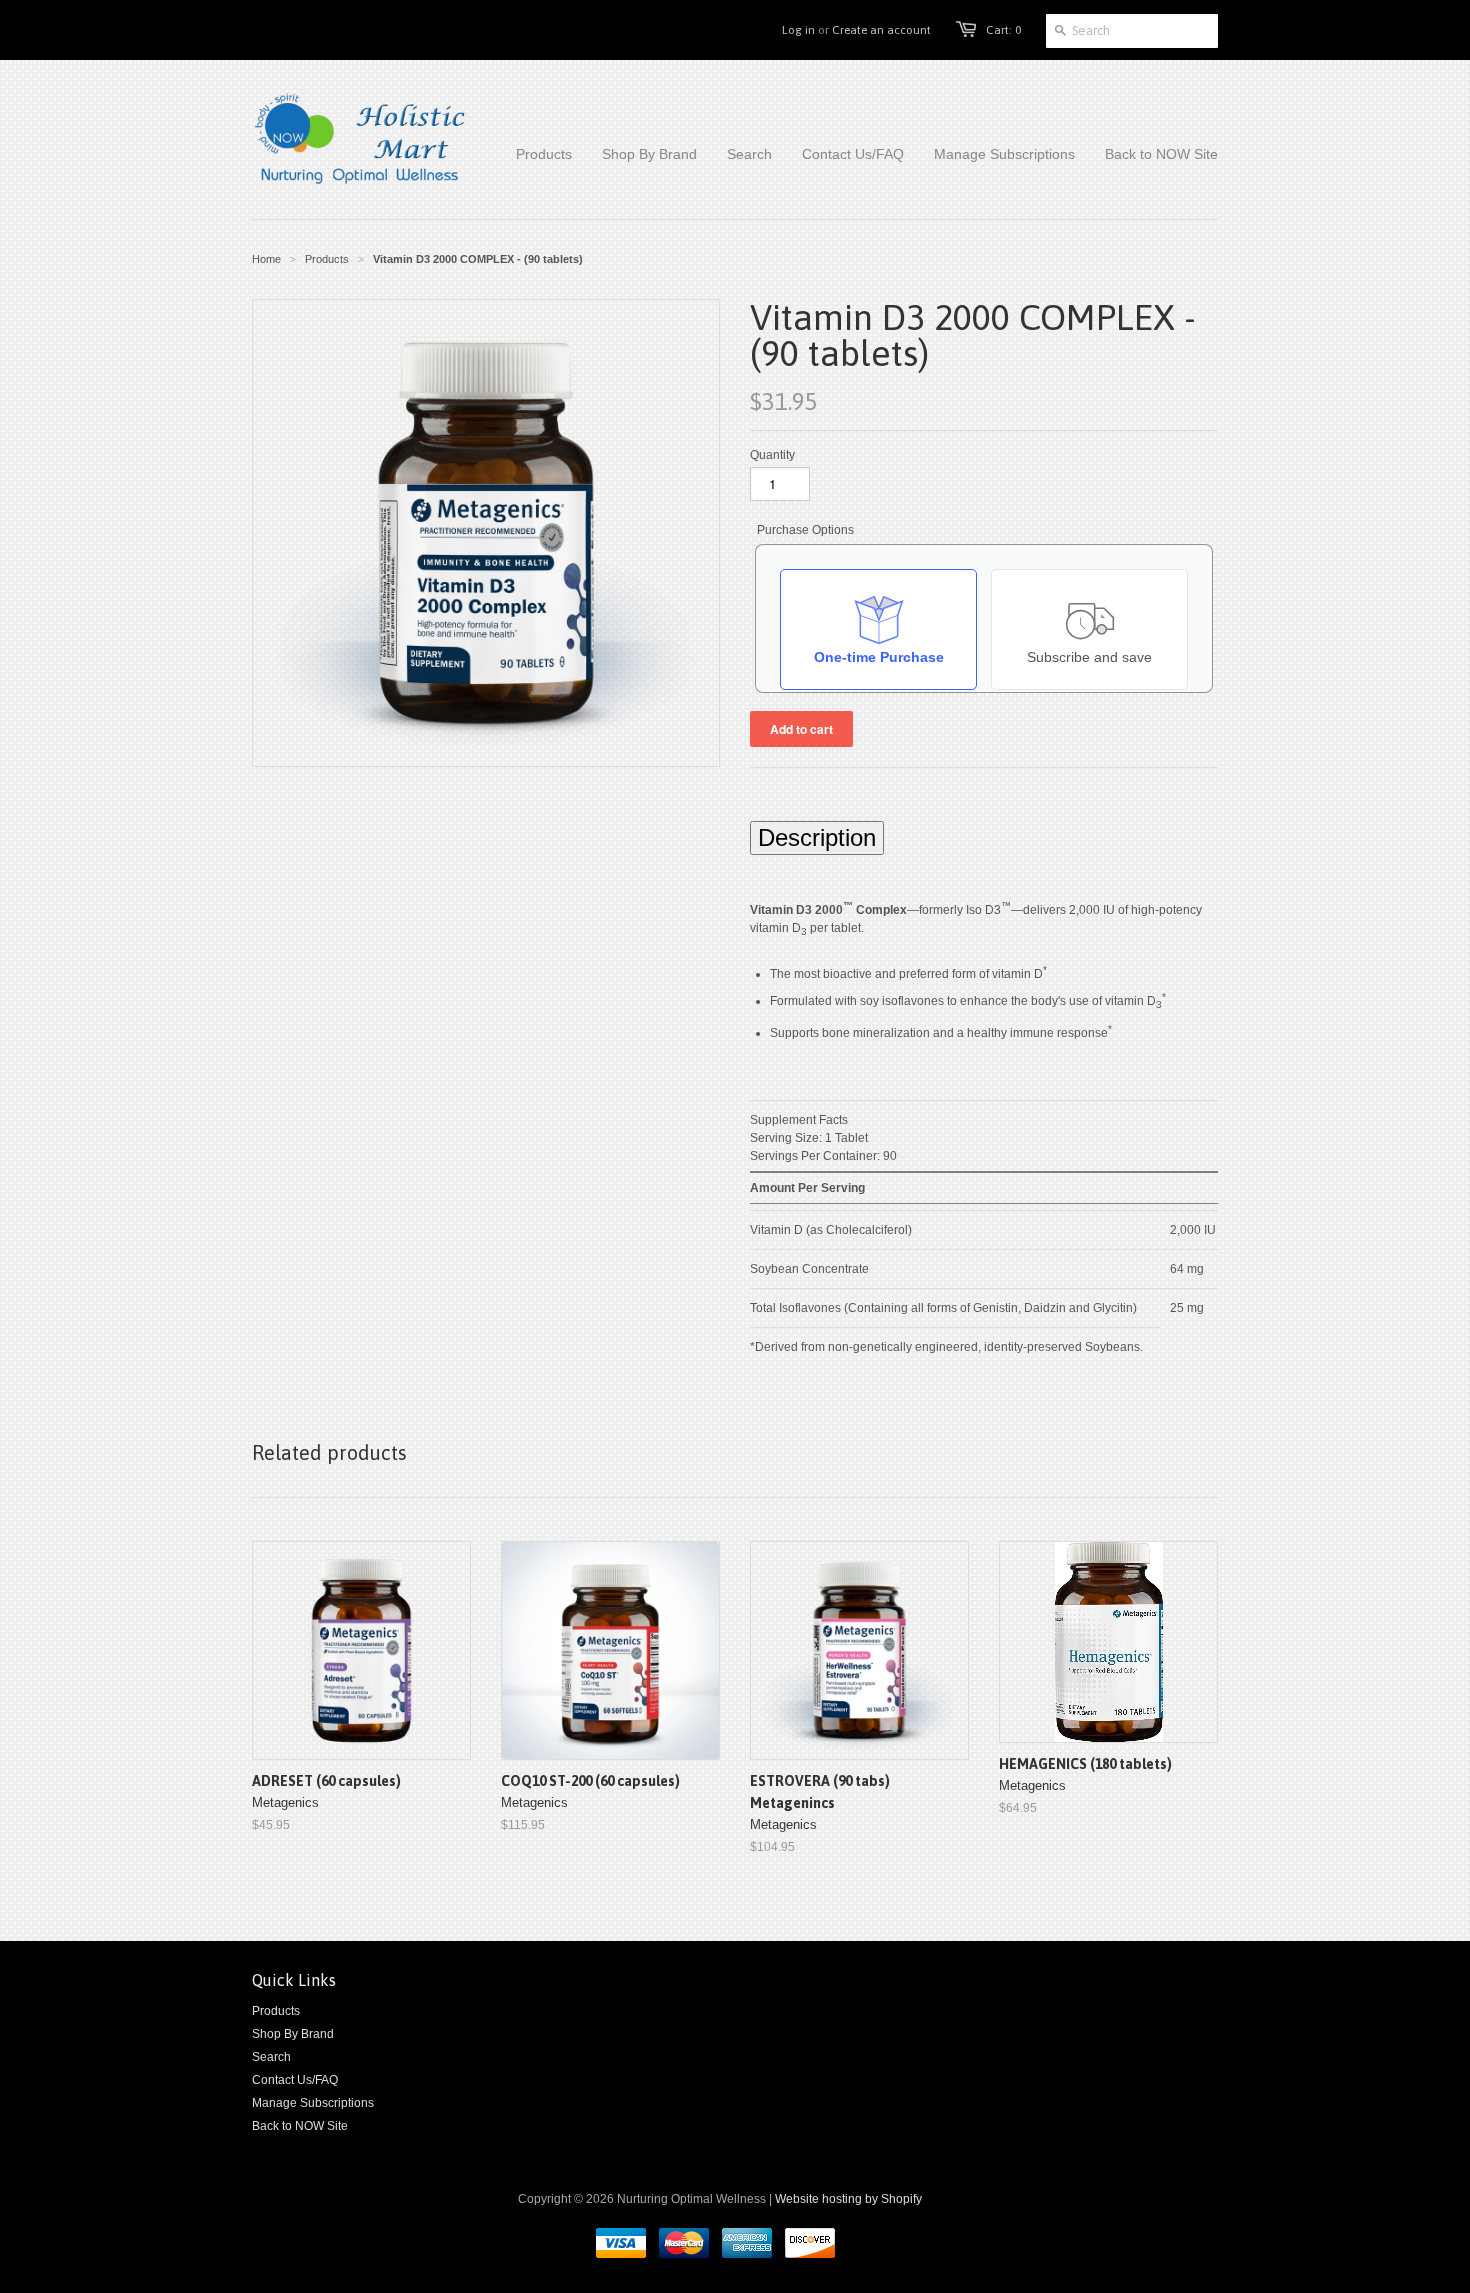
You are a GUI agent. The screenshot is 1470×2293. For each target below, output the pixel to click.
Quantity (772, 455)
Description (817, 837)
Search (271, 2057)
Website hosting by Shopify (848, 2199)
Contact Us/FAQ (295, 2080)
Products (327, 259)
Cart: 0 (1003, 30)
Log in (798, 30)
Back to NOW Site (300, 2126)
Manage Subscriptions (313, 2103)
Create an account (881, 30)
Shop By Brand (293, 2034)
